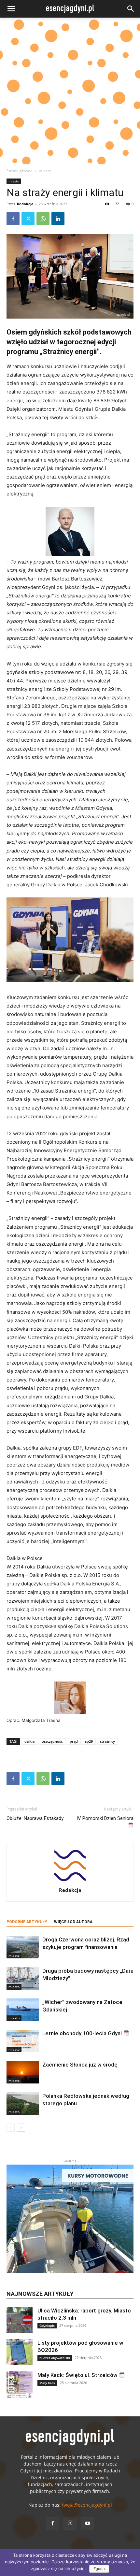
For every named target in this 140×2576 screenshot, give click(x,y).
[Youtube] (88, 2524)
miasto (45, 171)
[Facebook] (13, 219)
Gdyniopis (47, 2326)
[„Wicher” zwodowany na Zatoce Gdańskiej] (23, 2010)
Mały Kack (47, 2383)
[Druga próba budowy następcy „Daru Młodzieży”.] (23, 1978)
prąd (74, 1741)
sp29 (89, 1741)
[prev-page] (11, 2128)
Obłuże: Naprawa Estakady (35, 1818)
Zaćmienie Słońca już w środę (80, 2065)
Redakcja (25, 204)
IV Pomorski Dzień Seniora (105, 1818)
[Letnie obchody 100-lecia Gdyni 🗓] (23, 2041)
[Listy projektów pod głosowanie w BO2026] (20, 2352)
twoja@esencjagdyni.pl (87, 2505)
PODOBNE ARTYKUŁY (27, 1922)
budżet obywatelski (55, 2358)
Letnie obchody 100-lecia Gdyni (83, 2033)
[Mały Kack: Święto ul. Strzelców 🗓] (20, 2384)
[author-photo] (70, 1881)
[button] (11, 9)
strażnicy (107, 1741)
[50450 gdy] (70, 276)
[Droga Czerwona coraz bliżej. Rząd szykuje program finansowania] (23, 1947)
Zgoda (99, 2569)
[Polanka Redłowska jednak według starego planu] (23, 2104)
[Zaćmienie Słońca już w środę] (23, 2072)
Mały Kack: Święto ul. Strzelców (78, 2375)
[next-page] (21, 2128)
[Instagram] (70, 2523)
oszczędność (52, 1741)
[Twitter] (28, 219)
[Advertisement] (70, 91)
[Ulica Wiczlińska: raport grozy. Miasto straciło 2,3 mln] (20, 2320)
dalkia (29, 1741)
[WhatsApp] (43, 219)
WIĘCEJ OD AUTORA (73, 1922)
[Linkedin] (58, 219)
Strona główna (20, 171)
